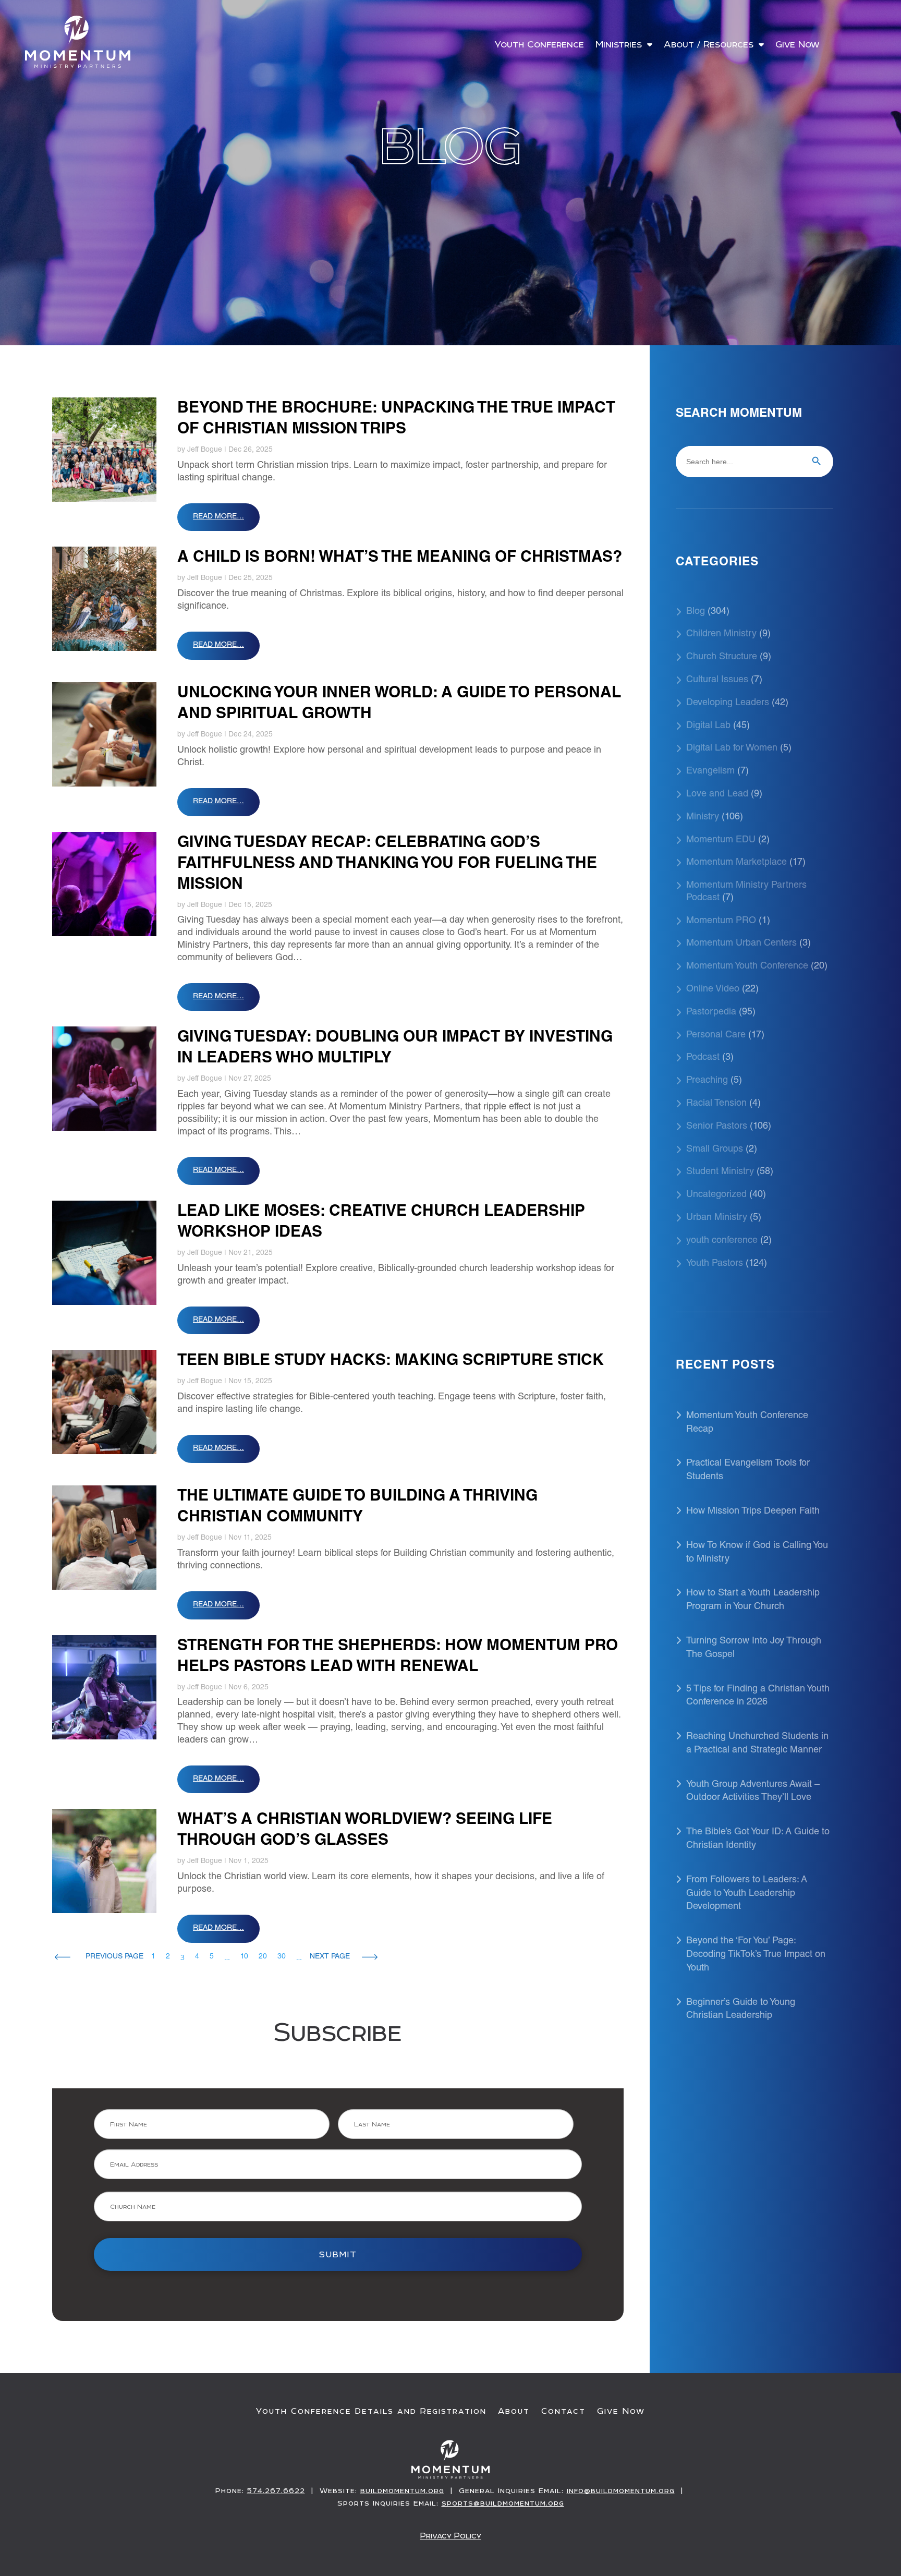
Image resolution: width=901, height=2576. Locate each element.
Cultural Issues (717, 680)
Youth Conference (539, 45)
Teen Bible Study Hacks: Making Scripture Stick (391, 1361)
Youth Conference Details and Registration (371, 2411)
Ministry (703, 817)
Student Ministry (720, 1172)
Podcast (703, 1058)
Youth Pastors (715, 1264)
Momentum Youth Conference (747, 966)
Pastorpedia (711, 1012)
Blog (696, 612)
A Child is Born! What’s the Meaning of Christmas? (400, 558)
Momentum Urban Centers (741, 944)
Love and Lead (717, 794)
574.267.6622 (276, 2490)
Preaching (707, 1081)
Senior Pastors (717, 1127)
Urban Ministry (717, 1218)
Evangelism (710, 771)
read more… (218, 517)
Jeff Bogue (205, 450)
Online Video (713, 989)
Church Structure (722, 657)
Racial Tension (716, 1104)
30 (282, 1957)
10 (244, 1957)
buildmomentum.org (402, 2490)
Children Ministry (721, 634)
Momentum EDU (721, 840)
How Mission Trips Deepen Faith (753, 1511)
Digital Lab (708, 726)
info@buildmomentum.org (621, 2490)
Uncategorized (716, 1195)
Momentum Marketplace (736, 863)
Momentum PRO (721, 921)
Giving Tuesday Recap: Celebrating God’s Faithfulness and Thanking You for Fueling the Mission (387, 864)
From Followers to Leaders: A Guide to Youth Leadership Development (747, 1894)
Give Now (797, 45)
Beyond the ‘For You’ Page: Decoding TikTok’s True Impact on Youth (756, 1955)
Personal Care (716, 1035)
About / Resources (709, 45)
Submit (338, 2254)
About (514, 2411)
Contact (563, 2411)
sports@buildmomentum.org (503, 2503)
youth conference (722, 1241)
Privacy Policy (451, 2536)
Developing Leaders (728, 703)
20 (263, 1957)
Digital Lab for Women (732, 748)
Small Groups (715, 1150)
